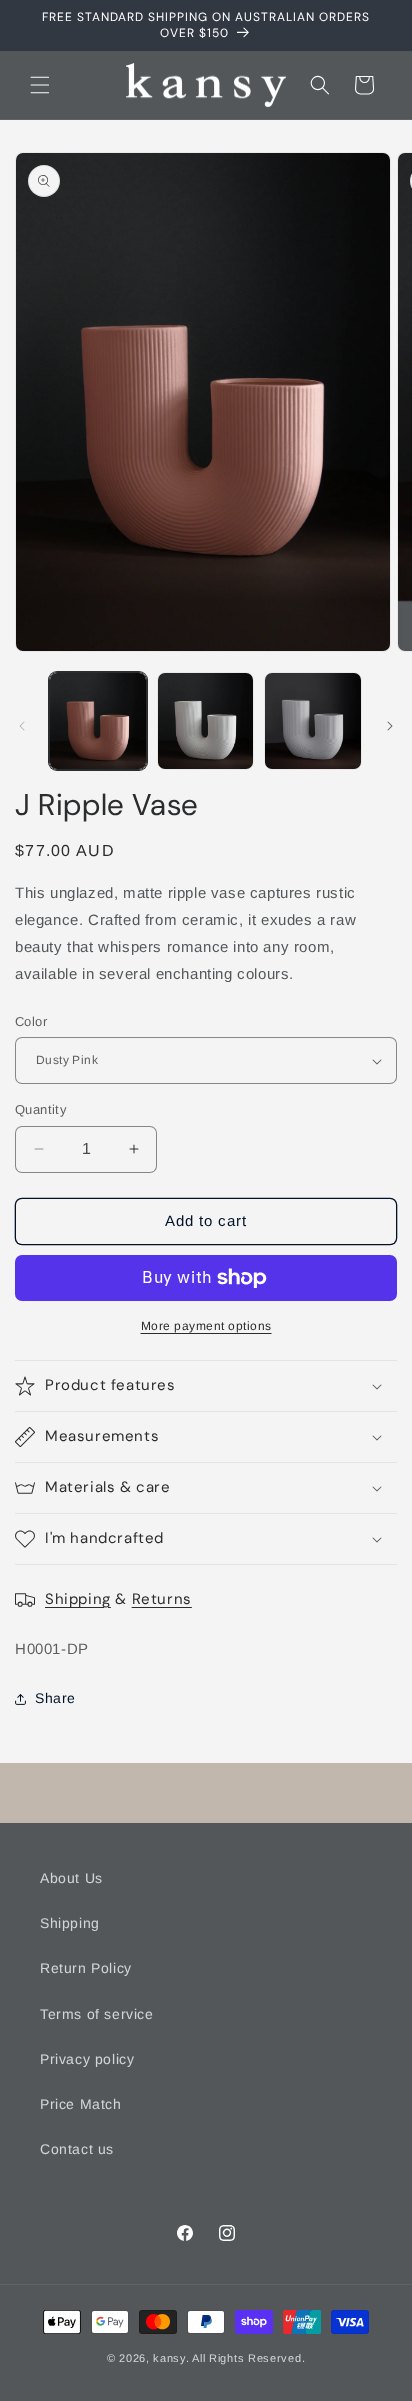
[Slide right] (390, 726)
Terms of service (97, 2014)
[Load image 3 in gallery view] (313, 721)
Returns (162, 1599)
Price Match (81, 2104)
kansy (169, 2358)
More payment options (206, 1326)
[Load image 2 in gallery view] (206, 721)
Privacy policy (87, 2059)
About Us (71, 1878)
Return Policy (86, 1968)
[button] (40, 85)
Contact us (77, 2149)
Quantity (41, 1109)
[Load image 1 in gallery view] (98, 721)
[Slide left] (22, 726)
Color (31, 1021)
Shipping (78, 1599)
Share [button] (55, 1698)
